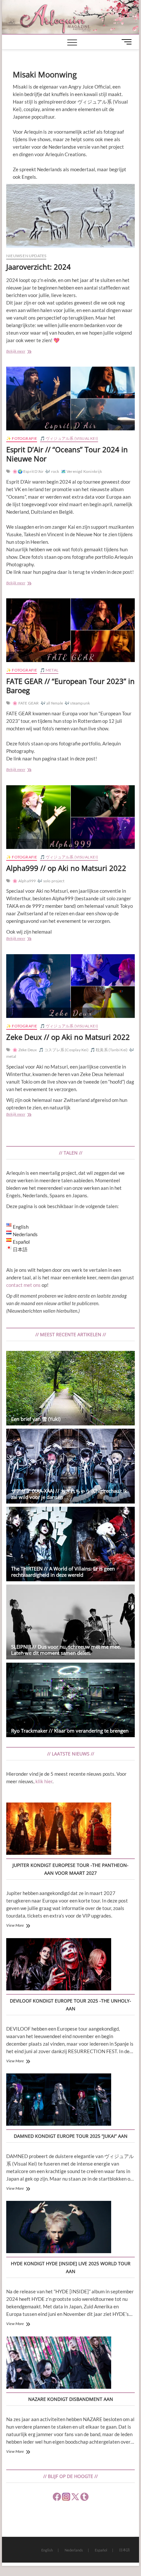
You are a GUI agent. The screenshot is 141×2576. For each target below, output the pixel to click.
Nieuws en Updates (26, 256)
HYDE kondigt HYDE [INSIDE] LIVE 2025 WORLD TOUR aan (71, 2267)
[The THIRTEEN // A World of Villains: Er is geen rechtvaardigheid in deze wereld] (70, 1544)
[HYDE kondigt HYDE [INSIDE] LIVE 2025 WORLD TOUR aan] (59, 2228)
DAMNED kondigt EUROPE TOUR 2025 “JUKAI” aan (71, 2136)
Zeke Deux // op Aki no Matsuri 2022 (68, 1037)
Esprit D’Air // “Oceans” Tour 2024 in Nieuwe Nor (67, 454)
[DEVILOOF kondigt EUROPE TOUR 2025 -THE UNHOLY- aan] (59, 1965)
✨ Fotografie (22, 438)
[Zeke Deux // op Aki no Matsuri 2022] (70, 986)
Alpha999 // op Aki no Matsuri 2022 (66, 868)
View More (15, 1925)
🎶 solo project (51, 881)
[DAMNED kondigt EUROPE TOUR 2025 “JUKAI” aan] (59, 2101)
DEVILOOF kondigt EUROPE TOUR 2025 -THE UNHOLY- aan (70, 2005)
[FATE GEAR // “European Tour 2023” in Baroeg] (70, 630)
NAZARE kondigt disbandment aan (71, 2399)
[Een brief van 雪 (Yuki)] (70, 1388)
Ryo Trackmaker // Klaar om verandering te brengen (70, 1731)
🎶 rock (52, 471)
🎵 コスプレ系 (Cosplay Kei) (64, 1050)
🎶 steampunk (77, 703)
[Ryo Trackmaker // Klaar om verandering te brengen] (70, 1700)
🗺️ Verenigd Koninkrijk (81, 471)
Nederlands (74, 2550)
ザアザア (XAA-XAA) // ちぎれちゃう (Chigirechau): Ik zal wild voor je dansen (69, 1494)
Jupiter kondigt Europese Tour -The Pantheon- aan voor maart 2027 (70, 1869)
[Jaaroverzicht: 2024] (70, 216)
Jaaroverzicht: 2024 (39, 267)
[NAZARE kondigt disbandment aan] (59, 2364)
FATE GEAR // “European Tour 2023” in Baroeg (70, 686)
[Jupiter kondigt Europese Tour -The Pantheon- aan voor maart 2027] (59, 1830)
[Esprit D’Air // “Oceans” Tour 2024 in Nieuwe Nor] (70, 399)
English (47, 2550)
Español (101, 2550)
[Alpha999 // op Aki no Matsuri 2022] (70, 817)
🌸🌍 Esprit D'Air (28, 471)
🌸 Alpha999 (24, 881)
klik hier (44, 1781)
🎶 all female (52, 703)
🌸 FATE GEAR (26, 703)
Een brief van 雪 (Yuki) (36, 1419)
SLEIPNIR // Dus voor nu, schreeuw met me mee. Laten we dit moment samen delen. (66, 1650)
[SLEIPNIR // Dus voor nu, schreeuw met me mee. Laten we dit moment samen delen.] (70, 1622)
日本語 (124, 2550)
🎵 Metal (49, 670)
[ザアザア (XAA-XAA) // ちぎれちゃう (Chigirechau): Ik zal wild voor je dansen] (70, 1466)
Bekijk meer (27, 352)
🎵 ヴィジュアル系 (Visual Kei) (69, 438)
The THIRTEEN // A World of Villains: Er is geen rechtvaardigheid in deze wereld (63, 1572)
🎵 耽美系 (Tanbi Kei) (109, 1050)
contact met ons (23, 1285)
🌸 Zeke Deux (25, 1050)
